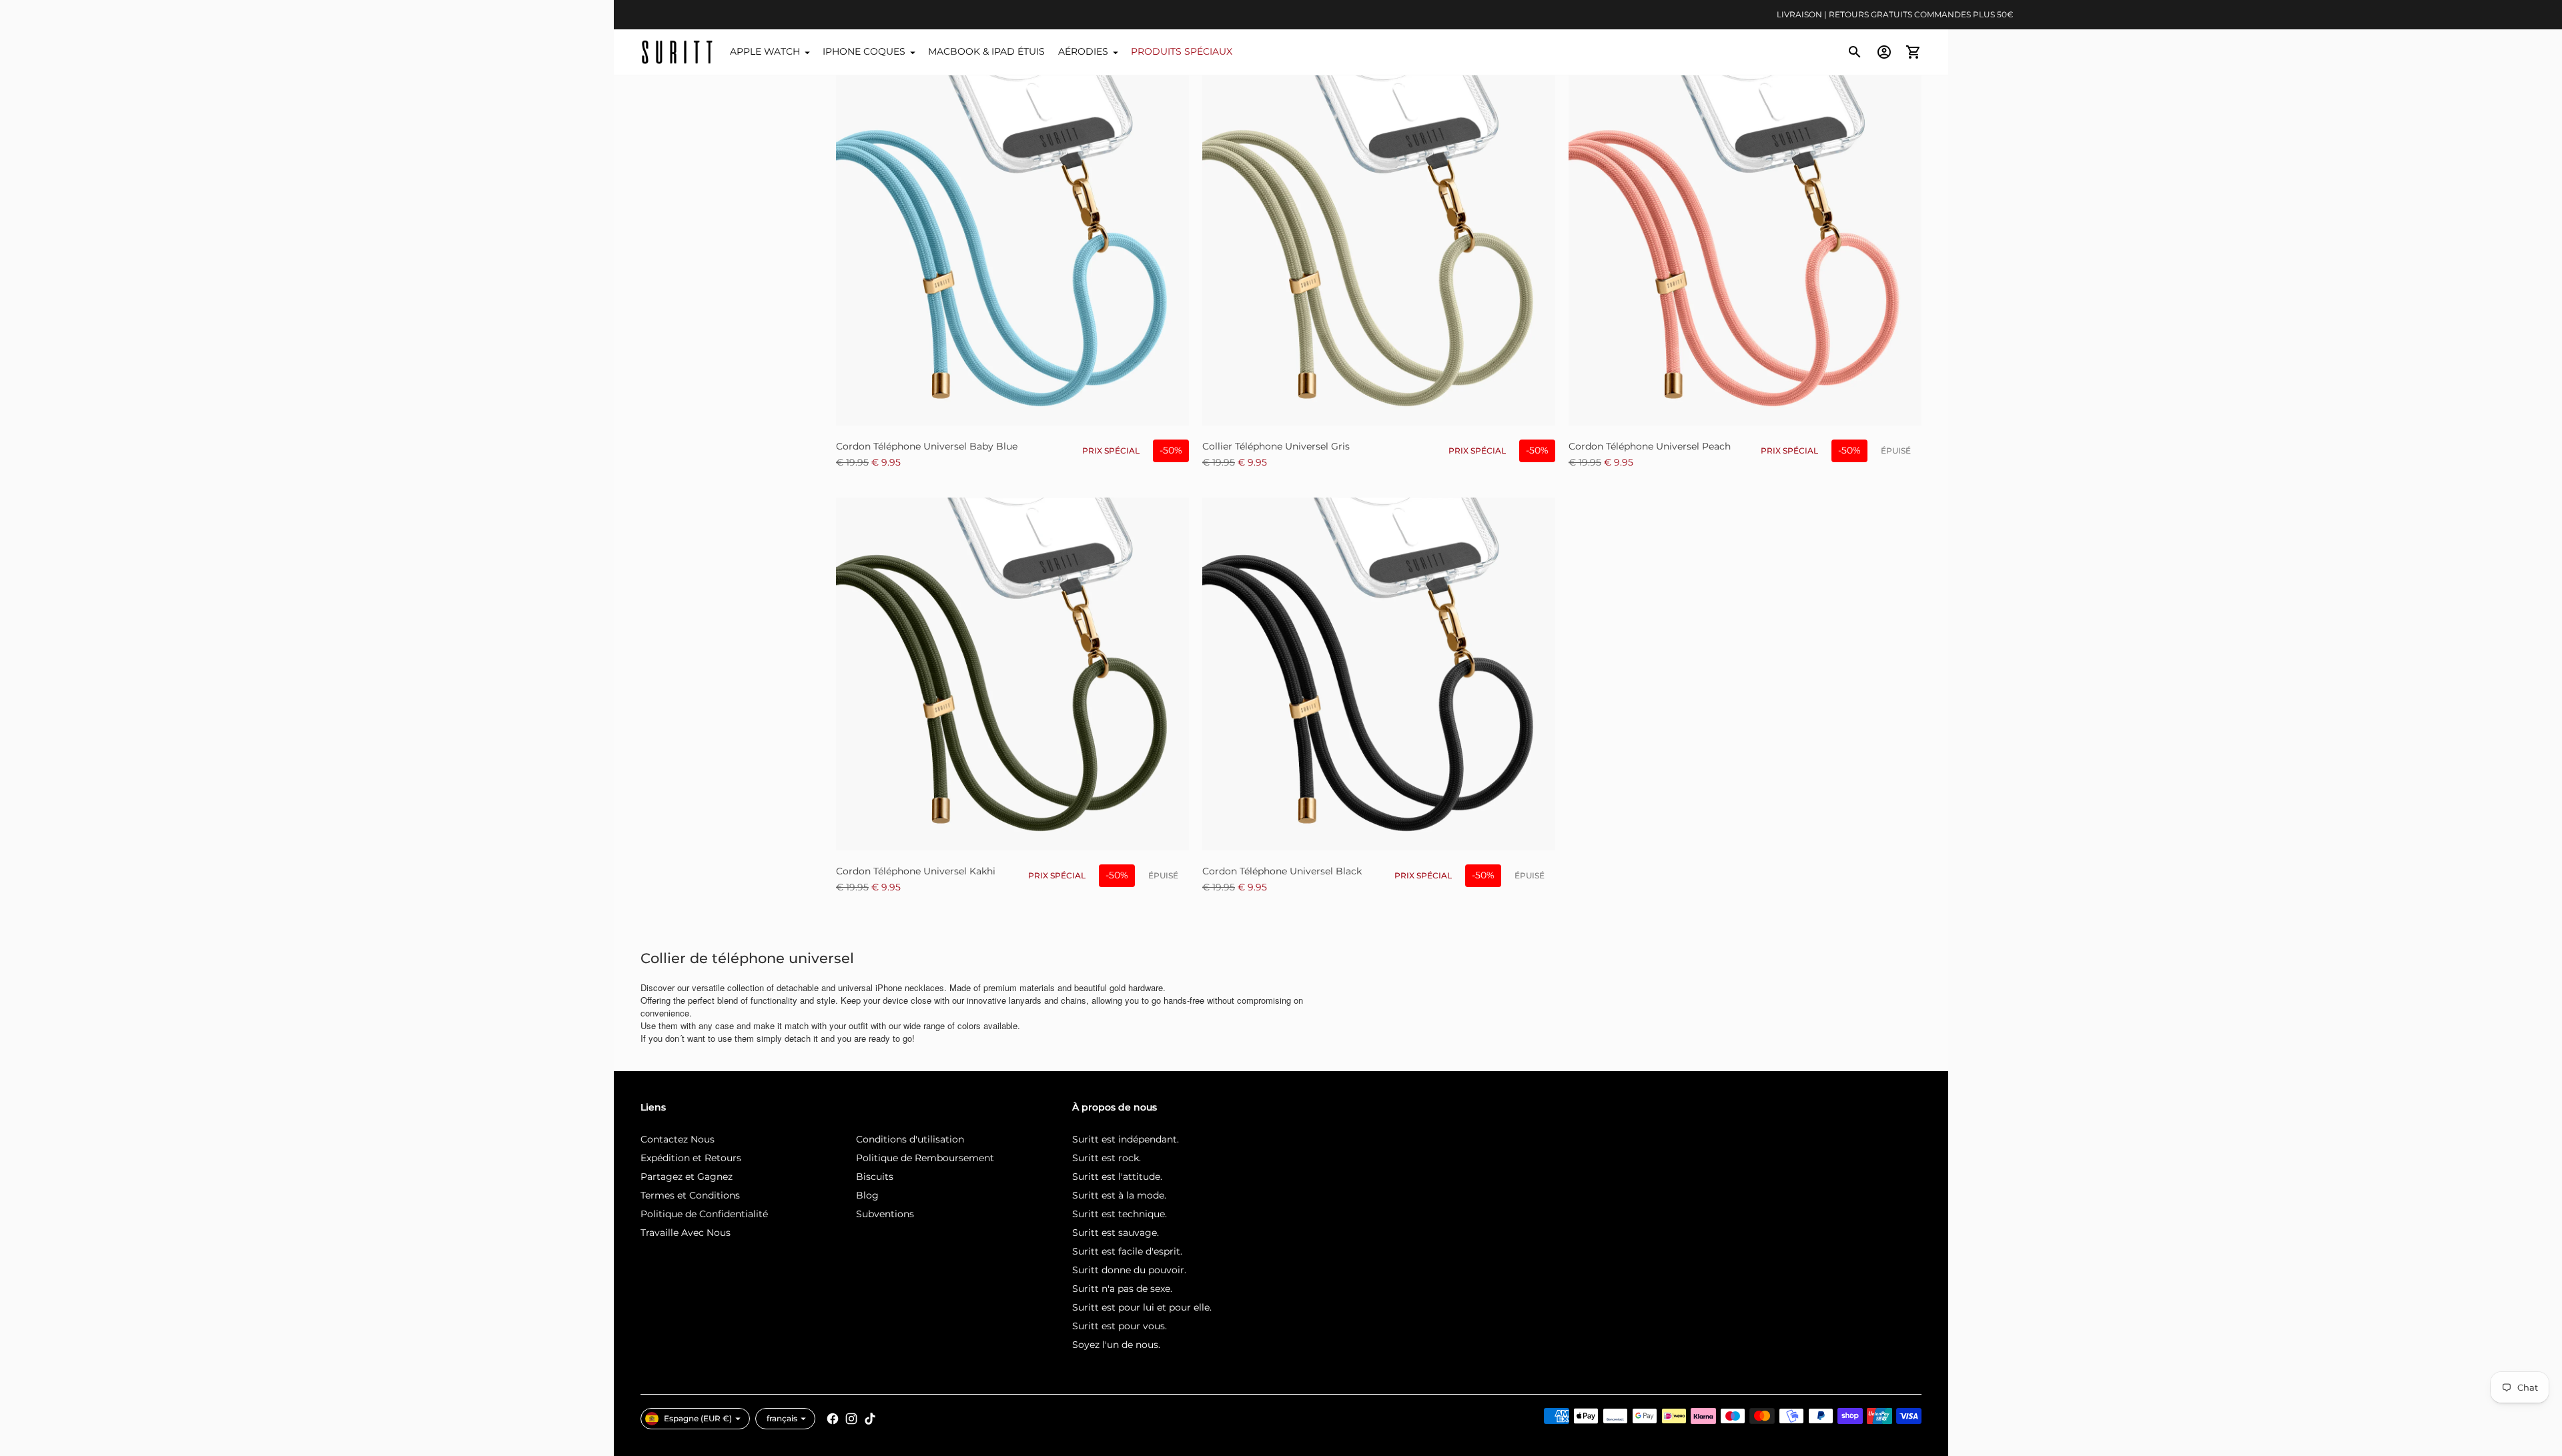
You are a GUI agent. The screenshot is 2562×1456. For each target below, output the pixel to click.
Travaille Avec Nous (686, 1233)
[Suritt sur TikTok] (870, 1419)
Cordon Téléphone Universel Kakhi (916, 871)
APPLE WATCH (765, 51)
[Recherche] (1855, 52)
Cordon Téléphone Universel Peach (1650, 446)
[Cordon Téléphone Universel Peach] (1745, 249)
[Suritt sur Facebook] (833, 1419)
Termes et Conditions (690, 1195)
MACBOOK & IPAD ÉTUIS (986, 51)
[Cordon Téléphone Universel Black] (1379, 674)
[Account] (1884, 52)
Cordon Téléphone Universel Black (1282, 871)
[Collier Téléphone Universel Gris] (1379, 249)
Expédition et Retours (691, 1158)
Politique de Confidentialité (704, 1214)
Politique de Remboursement (925, 1158)
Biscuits (875, 1177)
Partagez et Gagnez (687, 1177)
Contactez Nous (678, 1139)
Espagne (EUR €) (698, 1418)
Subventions (885, 1214)
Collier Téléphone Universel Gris (1276, 446)
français (782, 1418)
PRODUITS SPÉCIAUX (1182, 51)
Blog (867, 1195)
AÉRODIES (1083, 51)
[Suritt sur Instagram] (851, 1419)
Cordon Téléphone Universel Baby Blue (927, 446)
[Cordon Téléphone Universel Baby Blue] (1012, 249)
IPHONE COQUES (864, 51)
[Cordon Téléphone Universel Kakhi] (1012, 674)
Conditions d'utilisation (910, 1139)
